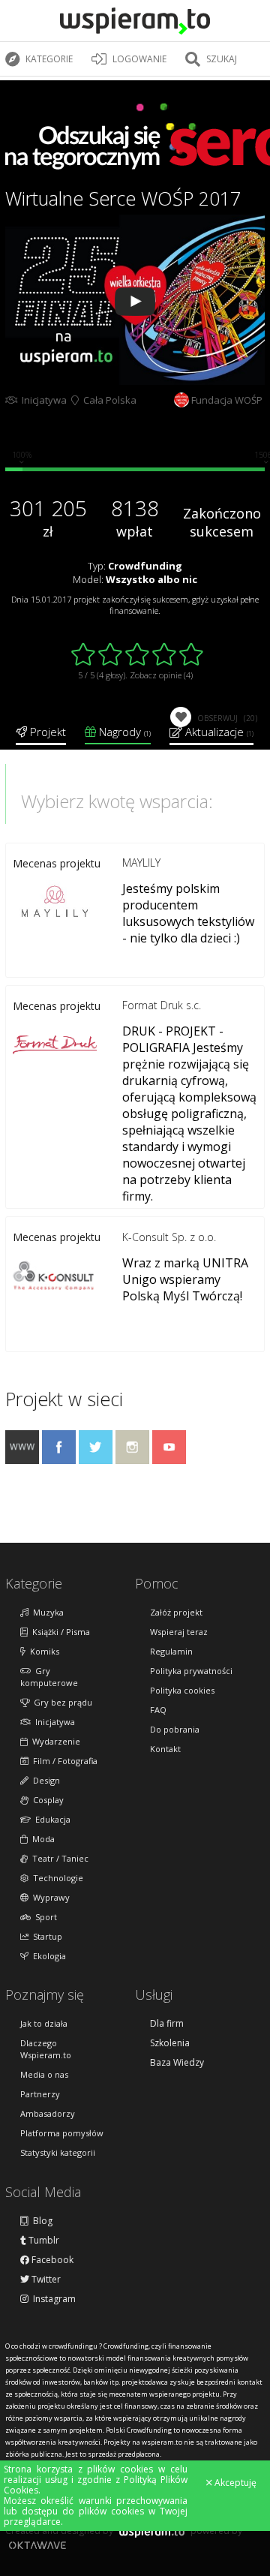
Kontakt (165, 1749)
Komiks (42, 1651)
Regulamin (171, 1651)
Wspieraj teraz (179, 1632)
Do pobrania (175, 1729)
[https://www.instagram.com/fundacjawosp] (132, 1459)
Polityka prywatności (191, 1671)
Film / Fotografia (63, 1761)
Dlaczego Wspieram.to (46, 2049)
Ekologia (47, 1956)
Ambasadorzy (48, 2113)
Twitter (45, 2280)
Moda (41, 1839)
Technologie (56, 1878)
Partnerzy (40, 2094)
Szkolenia (170, 2043)
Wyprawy (49, 1897)
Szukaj (220, 59)
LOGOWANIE (138, 59)
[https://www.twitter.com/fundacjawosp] (96, 1459)
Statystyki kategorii (58, 2152)
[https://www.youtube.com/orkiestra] (169, 1459)
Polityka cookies (182, 1690)
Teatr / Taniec (58, 1858)
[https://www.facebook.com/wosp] (59, 1459)
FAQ (158, 1710)
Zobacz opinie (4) (161, 675)
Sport (44, 1917)
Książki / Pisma (59, 1632)
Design (44, 1780)
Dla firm (167, 2024)
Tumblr (43, 2241)
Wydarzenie (54, 1741)
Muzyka (46, 1612)
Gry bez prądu (61, 1702)
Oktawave (37, 2545)
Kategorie (48, 59)
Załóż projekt (176, 1612)
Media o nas (44, 2074)
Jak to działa (44, 2023)
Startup (45, 1936)
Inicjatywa (42, 400)
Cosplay (46, 1800)
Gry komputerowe (49, 1677)
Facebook (51, 2260)
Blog (40, 2221)
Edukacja (51, 1819)
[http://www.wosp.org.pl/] (22, 1459)
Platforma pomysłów (62, 2133)
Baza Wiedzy (177, 2063)
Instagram (52, 2299)
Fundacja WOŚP (227, 400)
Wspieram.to (152, 2535)
